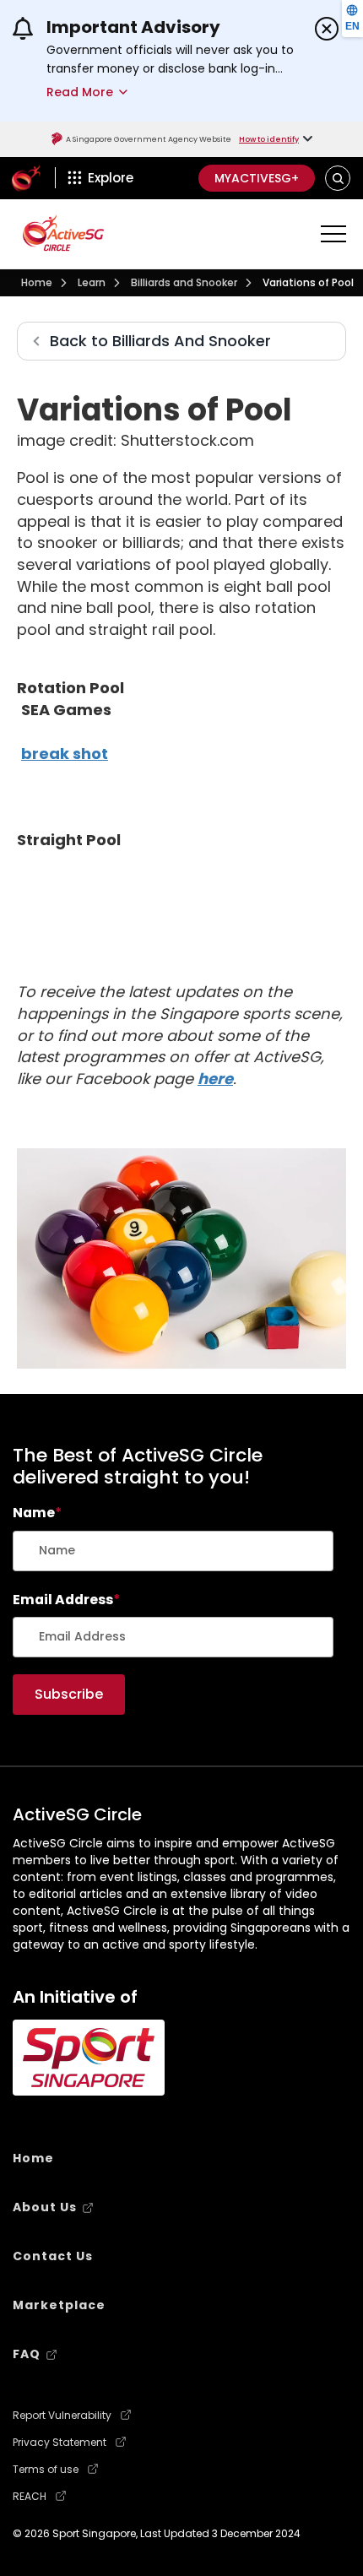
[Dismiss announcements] (327, 29)
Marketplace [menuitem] (59, 2305)
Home (37, 282)
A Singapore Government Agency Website (149, 139)
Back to (160, 341)
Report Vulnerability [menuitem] (62, 2416)
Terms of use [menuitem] (46, 2470)
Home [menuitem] (33, 2158)
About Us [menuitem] (45, 2207)
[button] (338, 178)
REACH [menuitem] (30, 2497)
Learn (92, 282)
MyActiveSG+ (257, 178)
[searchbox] (173, 1551)
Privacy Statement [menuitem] (60, 2443)
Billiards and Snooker (184, 282)
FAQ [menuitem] (27, 2354)
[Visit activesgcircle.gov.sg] (63, 233)
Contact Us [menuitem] (53, 2256)
